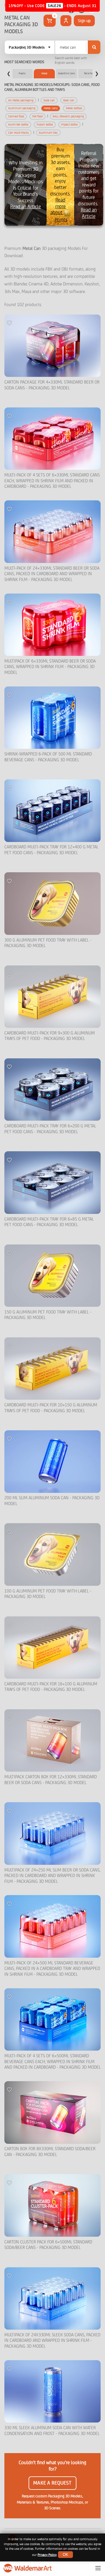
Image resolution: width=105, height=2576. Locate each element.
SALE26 (55, 6)
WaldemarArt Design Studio (28, 2568)
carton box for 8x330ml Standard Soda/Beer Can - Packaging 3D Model (50, 2152)
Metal (44, 73)
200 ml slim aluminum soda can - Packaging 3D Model (52, 1501)
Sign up (84, 21)
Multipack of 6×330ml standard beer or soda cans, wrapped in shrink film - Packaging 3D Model (50, 667)
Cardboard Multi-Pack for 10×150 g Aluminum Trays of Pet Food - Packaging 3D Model (51, 1408)
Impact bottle (69, 125)
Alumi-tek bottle (18, 125)
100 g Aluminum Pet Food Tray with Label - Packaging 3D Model (48, 1594)
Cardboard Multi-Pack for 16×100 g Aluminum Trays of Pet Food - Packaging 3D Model (51, 1687)
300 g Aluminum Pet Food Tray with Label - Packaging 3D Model (48, 943)
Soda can (49, 100)
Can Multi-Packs (18, 133)
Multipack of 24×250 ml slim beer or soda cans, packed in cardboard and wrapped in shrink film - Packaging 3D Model (52, 1876)
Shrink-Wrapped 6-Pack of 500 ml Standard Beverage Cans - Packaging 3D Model (48, 757)
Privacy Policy (47, 2555)
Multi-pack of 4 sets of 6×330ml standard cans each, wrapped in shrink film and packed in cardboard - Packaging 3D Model (52, 481)
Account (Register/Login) (66, 21)
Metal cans (51, 108)
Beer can (69, 100)
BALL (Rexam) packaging (68, 116)
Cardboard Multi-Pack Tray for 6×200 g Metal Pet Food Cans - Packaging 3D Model (50, 1129)
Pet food (37, 116)
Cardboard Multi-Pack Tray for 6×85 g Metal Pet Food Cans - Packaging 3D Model (49, 1222)
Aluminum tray (48, 133)
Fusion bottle (45, 125)
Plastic (22, 73)
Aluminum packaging (22, 108)
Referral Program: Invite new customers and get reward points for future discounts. (89, 185)
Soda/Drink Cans (66, 73)
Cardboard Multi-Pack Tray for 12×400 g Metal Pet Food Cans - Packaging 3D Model (51, 850)
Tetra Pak (89, 73)
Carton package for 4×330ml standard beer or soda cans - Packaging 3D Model (52, 385)
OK (65, 2555)
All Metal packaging (21, 100)
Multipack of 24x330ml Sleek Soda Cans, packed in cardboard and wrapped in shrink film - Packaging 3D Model (52, 2341)
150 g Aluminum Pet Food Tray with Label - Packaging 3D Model (48, 1315)
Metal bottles (74, 108)
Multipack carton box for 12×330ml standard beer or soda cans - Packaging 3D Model (51, 1780)
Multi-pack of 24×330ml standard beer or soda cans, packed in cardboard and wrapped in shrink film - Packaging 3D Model (52, 574)
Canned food (16, 116)
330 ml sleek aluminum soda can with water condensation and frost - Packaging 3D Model (52, 2431)
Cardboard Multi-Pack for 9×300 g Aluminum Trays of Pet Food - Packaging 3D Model (50, 1036)
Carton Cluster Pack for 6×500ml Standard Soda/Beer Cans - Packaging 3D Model (48, 2245)
